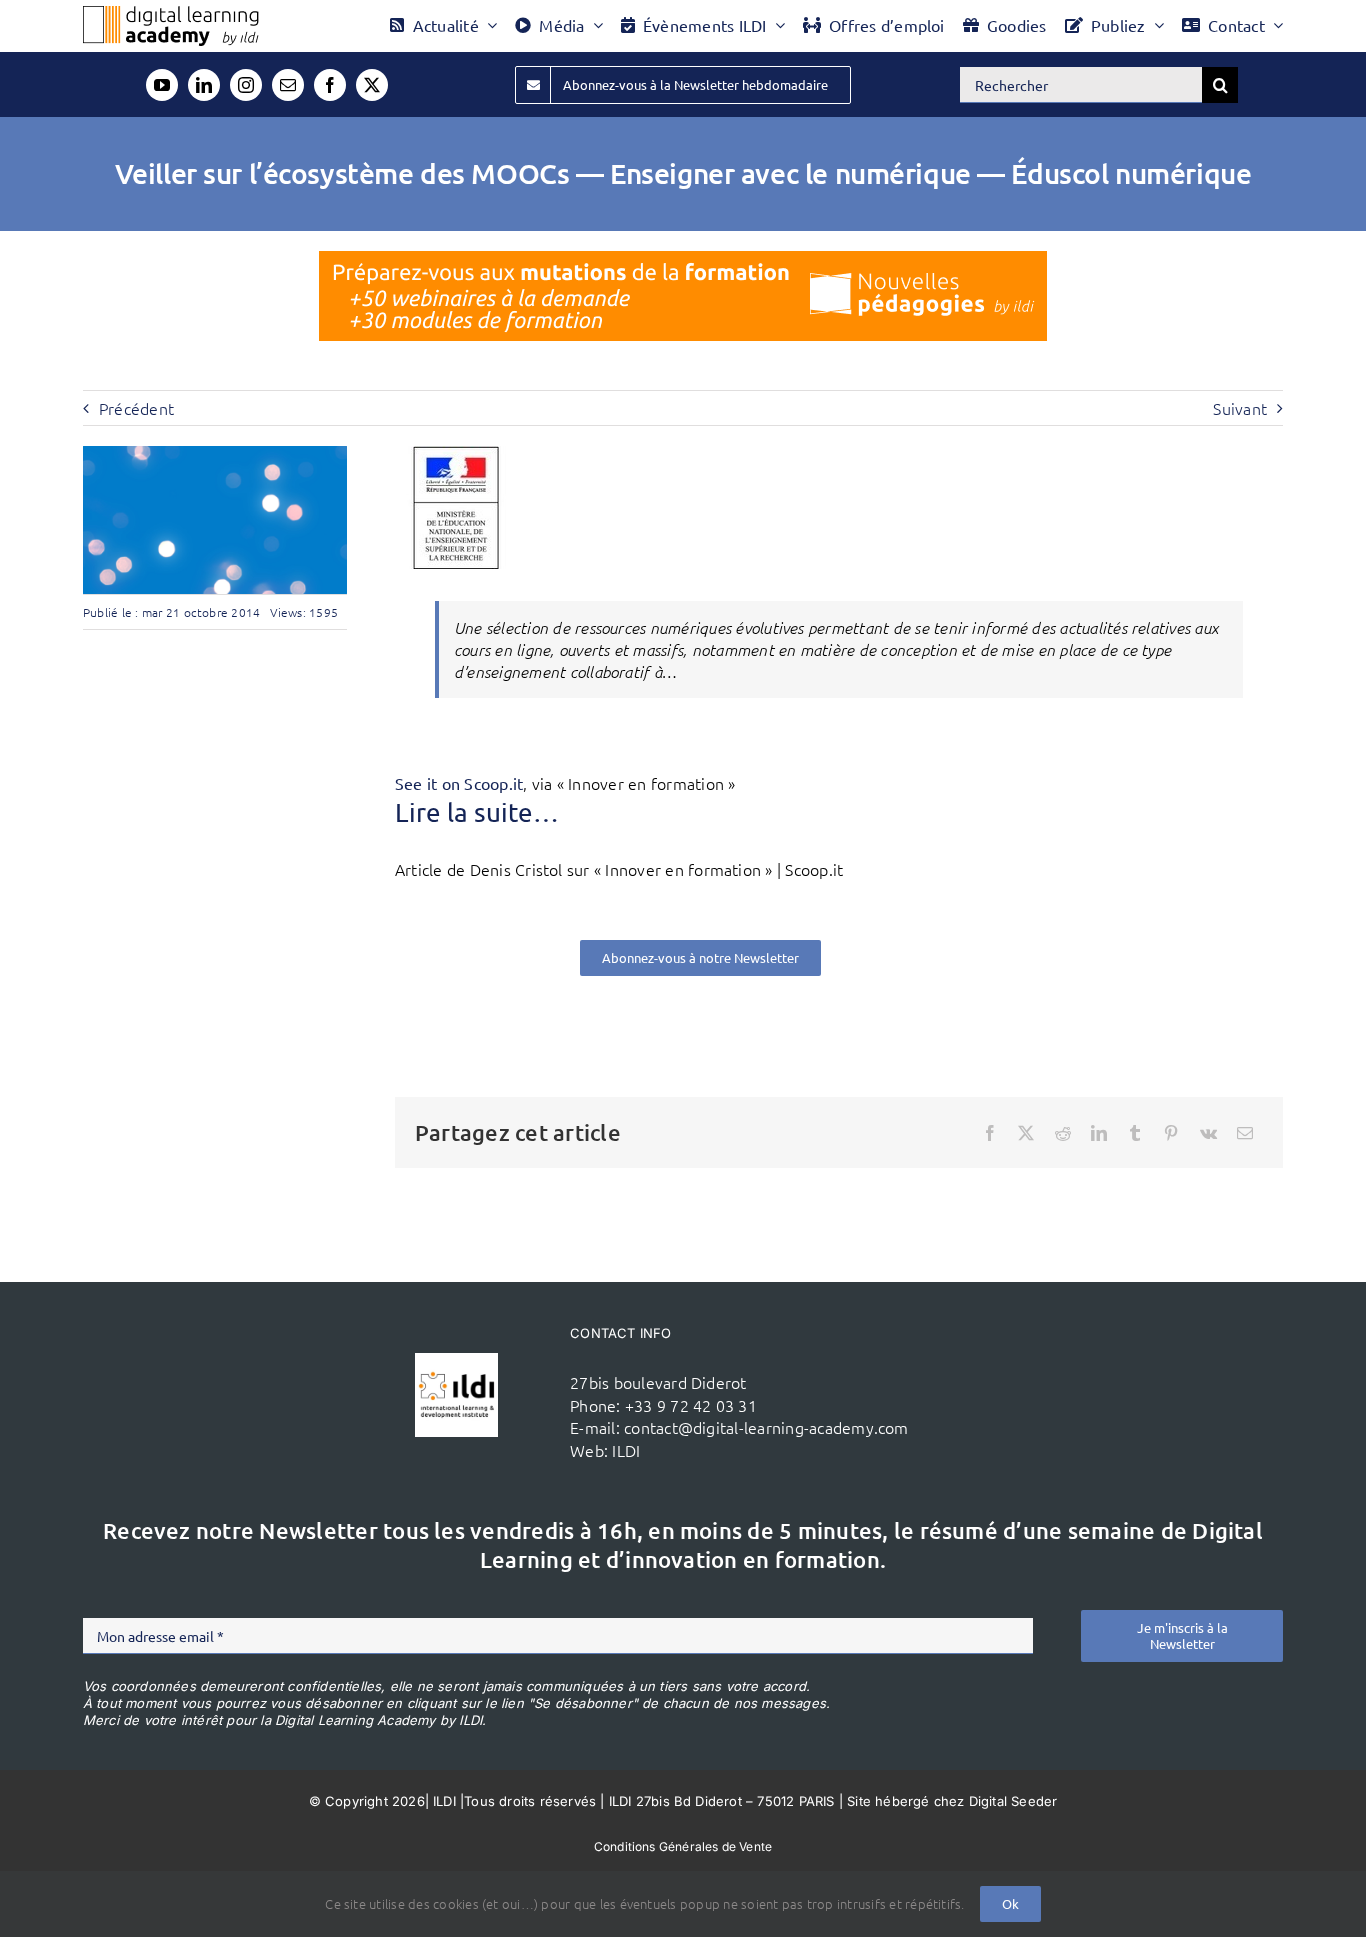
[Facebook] (990, 1133)
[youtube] (162, 85)
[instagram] (246, 85)
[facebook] (330, 85)
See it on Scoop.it (459, 783)
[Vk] (1208, 1133)
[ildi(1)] (457, 1361)
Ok (1010, 1903)
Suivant (1240, 408)
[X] (1026, 1133)
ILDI (626, 1450)
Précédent (136, 408)
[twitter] (372, 85)
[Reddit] (1063, 1133)
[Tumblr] (1135, 1133)
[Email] (1245, 1133)
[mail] (288, 85)
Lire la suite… (477, 812)
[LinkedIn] (1099, 1133)
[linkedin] (204, 85)
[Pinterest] (1171, 1133)
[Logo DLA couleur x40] (171, 14)
